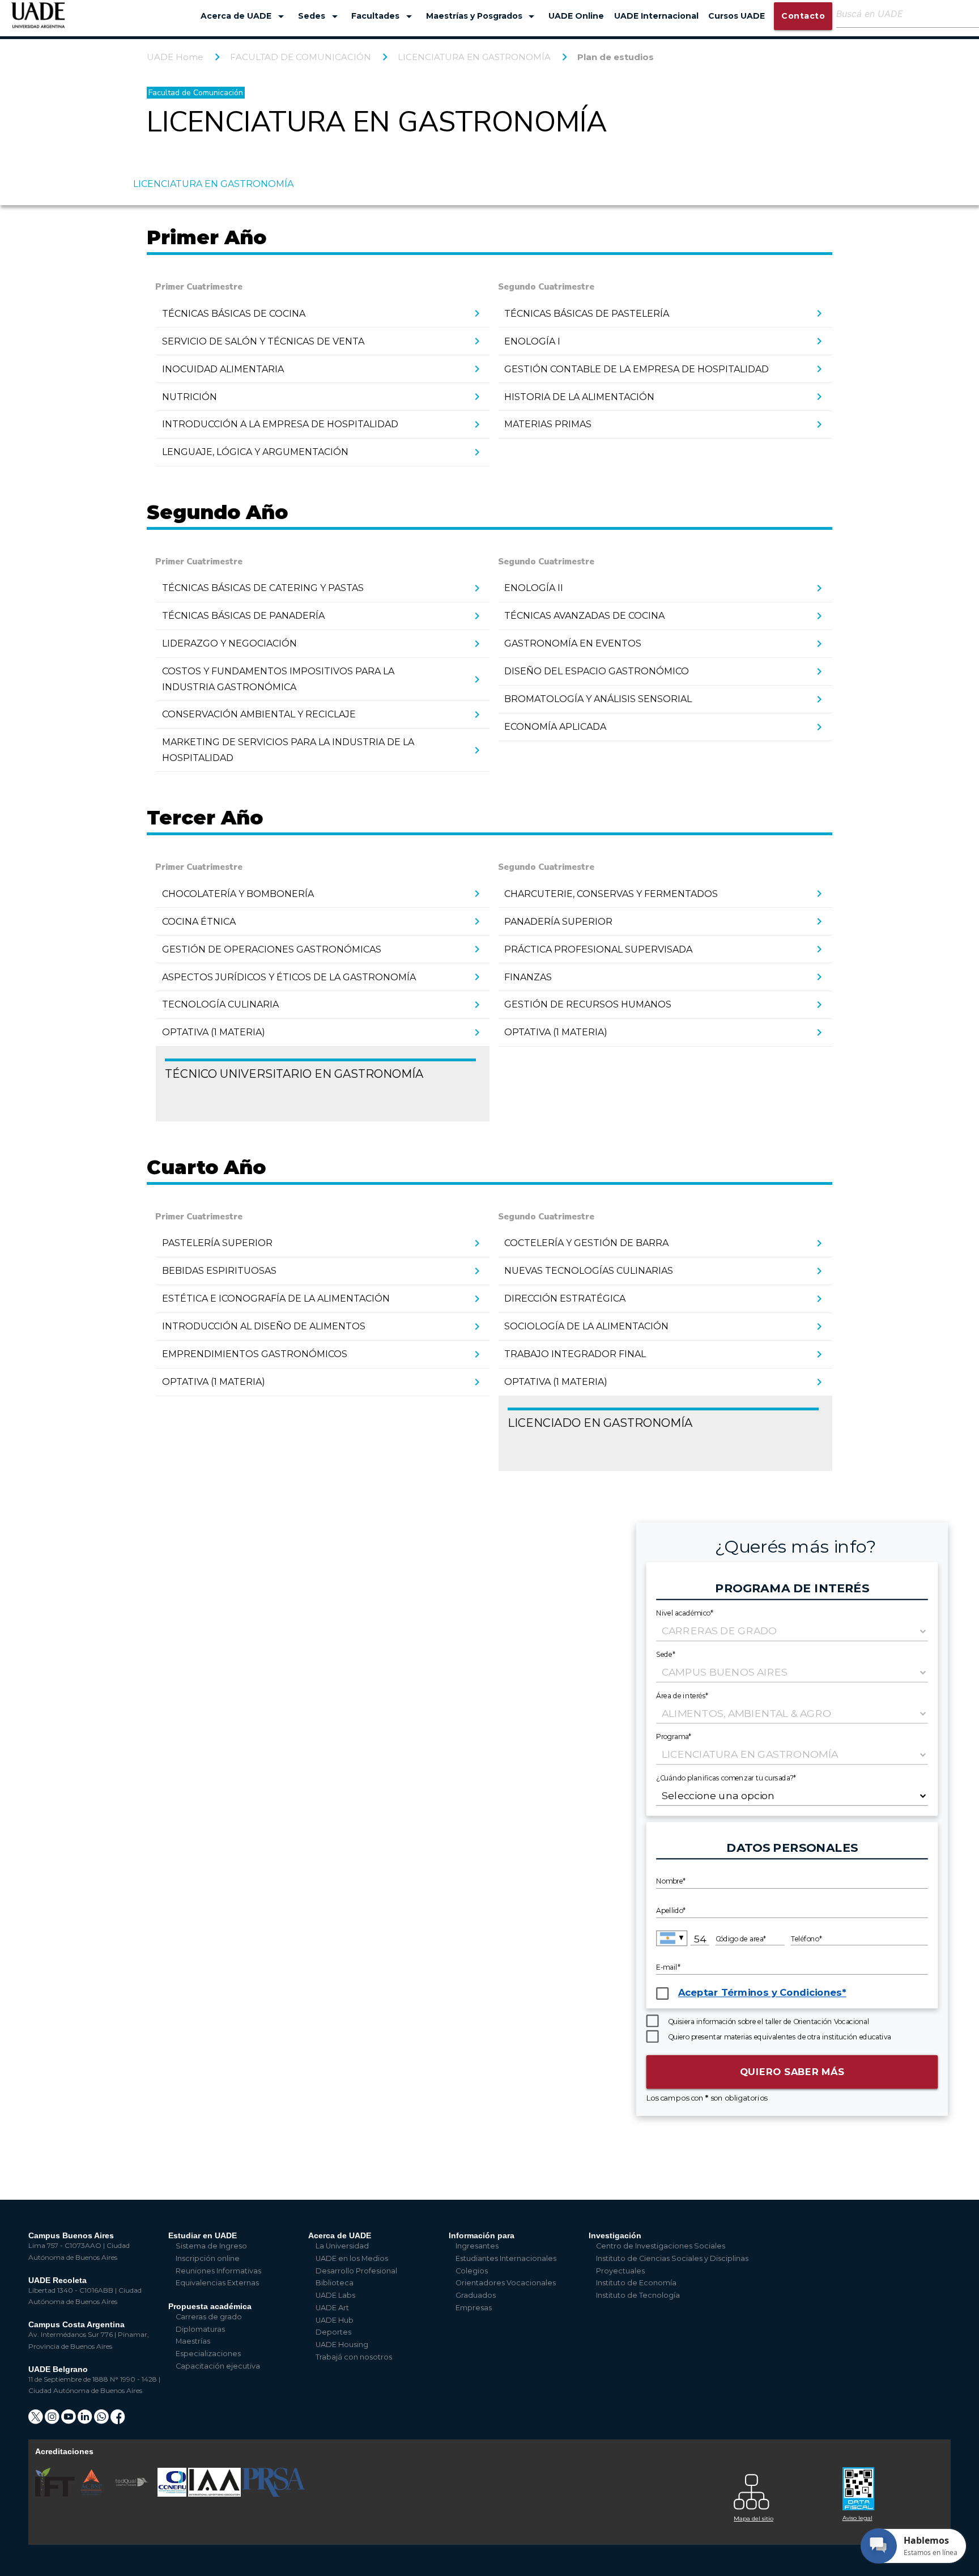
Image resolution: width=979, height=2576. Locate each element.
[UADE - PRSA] (274, 2494)
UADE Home (175, 57)
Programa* (674, 1736)
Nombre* (671, 1881)
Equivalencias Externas (217, 2283)
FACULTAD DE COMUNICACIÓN (301, 57)
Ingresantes (477, 2246)
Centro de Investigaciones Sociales (661, 2246)
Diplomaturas (200, 2329)
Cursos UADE (737, 16)
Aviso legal (857, 2518)
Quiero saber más (792, 2071)
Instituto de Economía (636, 2283)
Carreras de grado (209, 2317)
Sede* (666, 1654)
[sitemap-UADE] (781, 2489)
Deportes (333, 2332)
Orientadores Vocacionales (506, 2283)
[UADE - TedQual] (133, 2494)
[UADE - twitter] (37, 2420)
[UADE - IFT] (56, 2494)
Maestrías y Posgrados (482, 16)
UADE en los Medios (352, 2258)
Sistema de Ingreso (211, 2246)
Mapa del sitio (754, 2518)
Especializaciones (208, 2354)
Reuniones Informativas (218, 2271)
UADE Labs (335, 2295)
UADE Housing (342, 2345)
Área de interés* (682, 1695)
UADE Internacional (656, 16)
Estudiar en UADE (203, 2235)
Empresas (474, 2308)
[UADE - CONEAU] (173, 2494)
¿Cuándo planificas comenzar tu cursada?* (726, 1777)
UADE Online (576, 16)
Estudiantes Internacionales (506, 2258)
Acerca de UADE (244, 16)
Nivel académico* (685, 1613)
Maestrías (193, 2341)
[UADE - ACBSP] (92, 2494)
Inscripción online (208, 2258)
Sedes (320, 16)
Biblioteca (335, 2283)
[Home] (38, 21)
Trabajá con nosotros (354, 2357)
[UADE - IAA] (215, 2494)
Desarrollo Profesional (356, 2271)
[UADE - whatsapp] (102, 2420)
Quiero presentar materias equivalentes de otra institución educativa (780, 2037)
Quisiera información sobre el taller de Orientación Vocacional (769, 2022)
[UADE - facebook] (118, 2420)
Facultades (384, 16)
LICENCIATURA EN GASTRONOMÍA (474, 57)
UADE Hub (335, 2320)
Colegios (472, 2271)
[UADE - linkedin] (86, 2420)
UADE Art (332, 2308)
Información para (482, 2235)
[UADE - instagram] (53, 2420)
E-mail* (668, 1967)
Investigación (615, 2235)
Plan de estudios (616, 57)
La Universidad (342, 2246)
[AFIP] (890, 2484)
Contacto (803, 16)
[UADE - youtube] (69, 2420)
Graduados (476, 2295)
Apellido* (671, 1911)
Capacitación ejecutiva (218, 2366)
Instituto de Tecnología (638, 2295)
